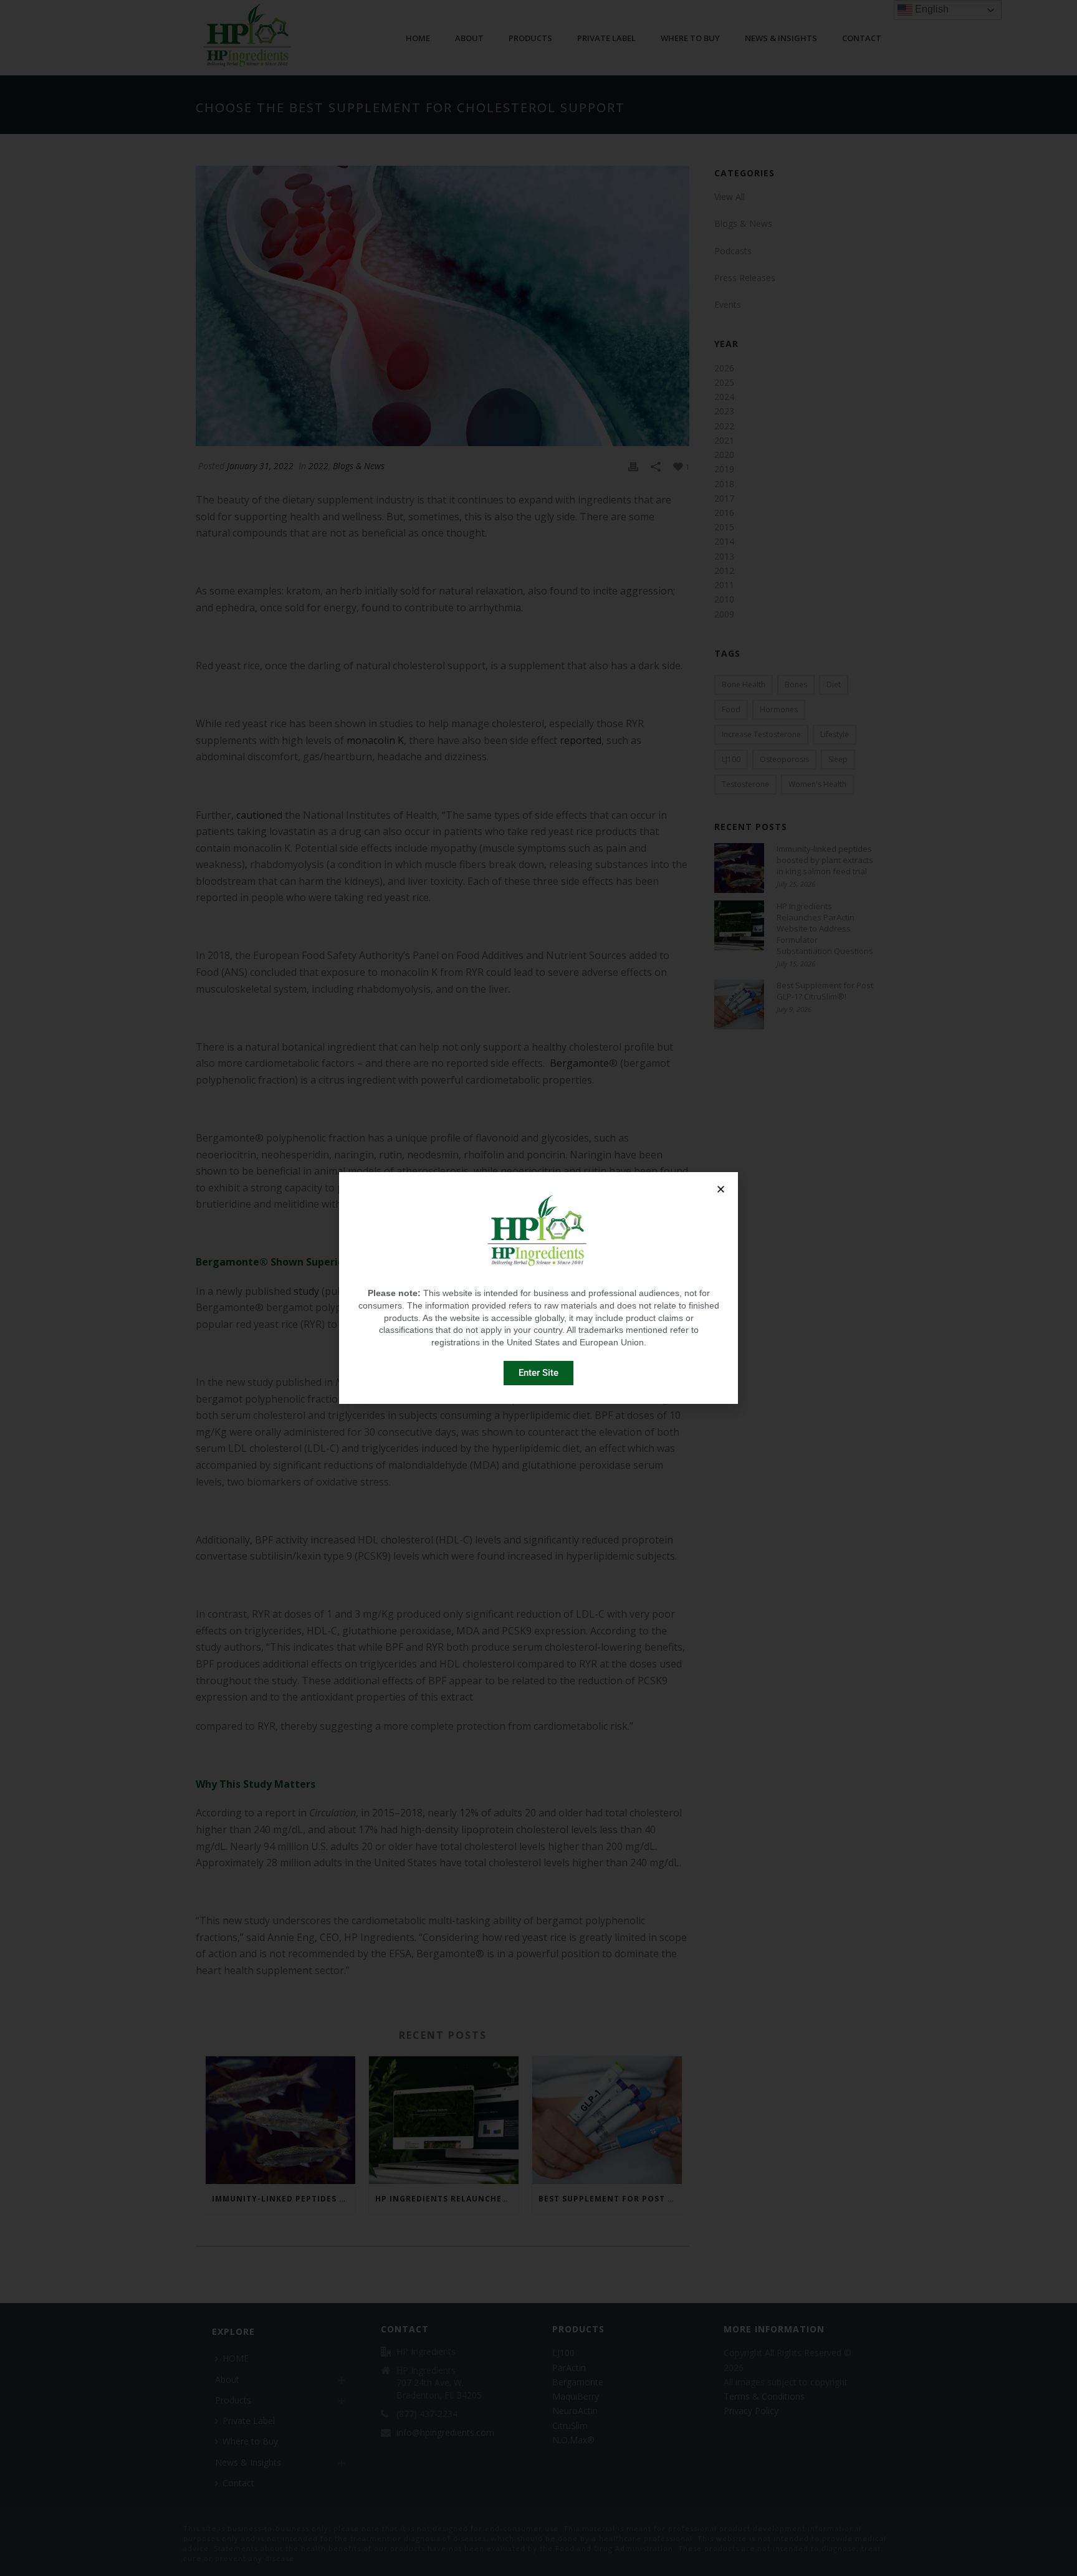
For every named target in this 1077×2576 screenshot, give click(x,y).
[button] (721, 1189)
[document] (538, 1288)
